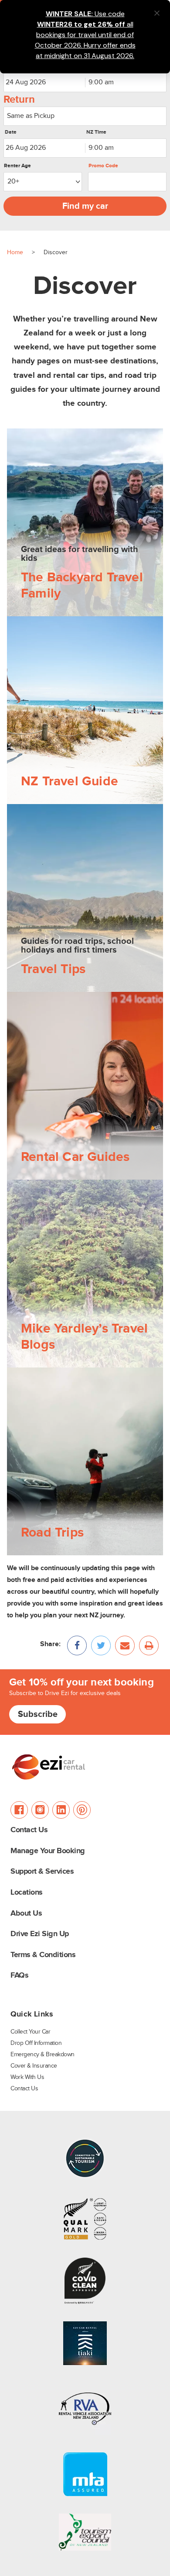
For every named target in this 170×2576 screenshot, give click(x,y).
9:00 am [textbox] (101, 82)
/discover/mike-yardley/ (43, 1186)
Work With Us (27, 2077)
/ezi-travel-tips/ (30, 810)
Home (15, 252)
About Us (26, 1914)
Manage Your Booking (48, 1851)
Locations (27, 1893)
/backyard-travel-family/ (43, 434)
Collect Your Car (30, 2032)
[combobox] (126, 83)
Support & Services (42, 1872)
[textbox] (85, 116)
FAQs (19, 1976)
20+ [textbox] (13, 181)
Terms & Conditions (43, 1955)
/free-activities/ (30, 622)
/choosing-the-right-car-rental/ (53, 998)
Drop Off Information (36, 2043)
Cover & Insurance (34, 2066)
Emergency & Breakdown (42, 2055)
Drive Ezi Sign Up (40, 1934)
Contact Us (29, 1830)
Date (11, 132)
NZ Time (96, 132)
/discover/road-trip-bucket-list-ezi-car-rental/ (74, 1373)
